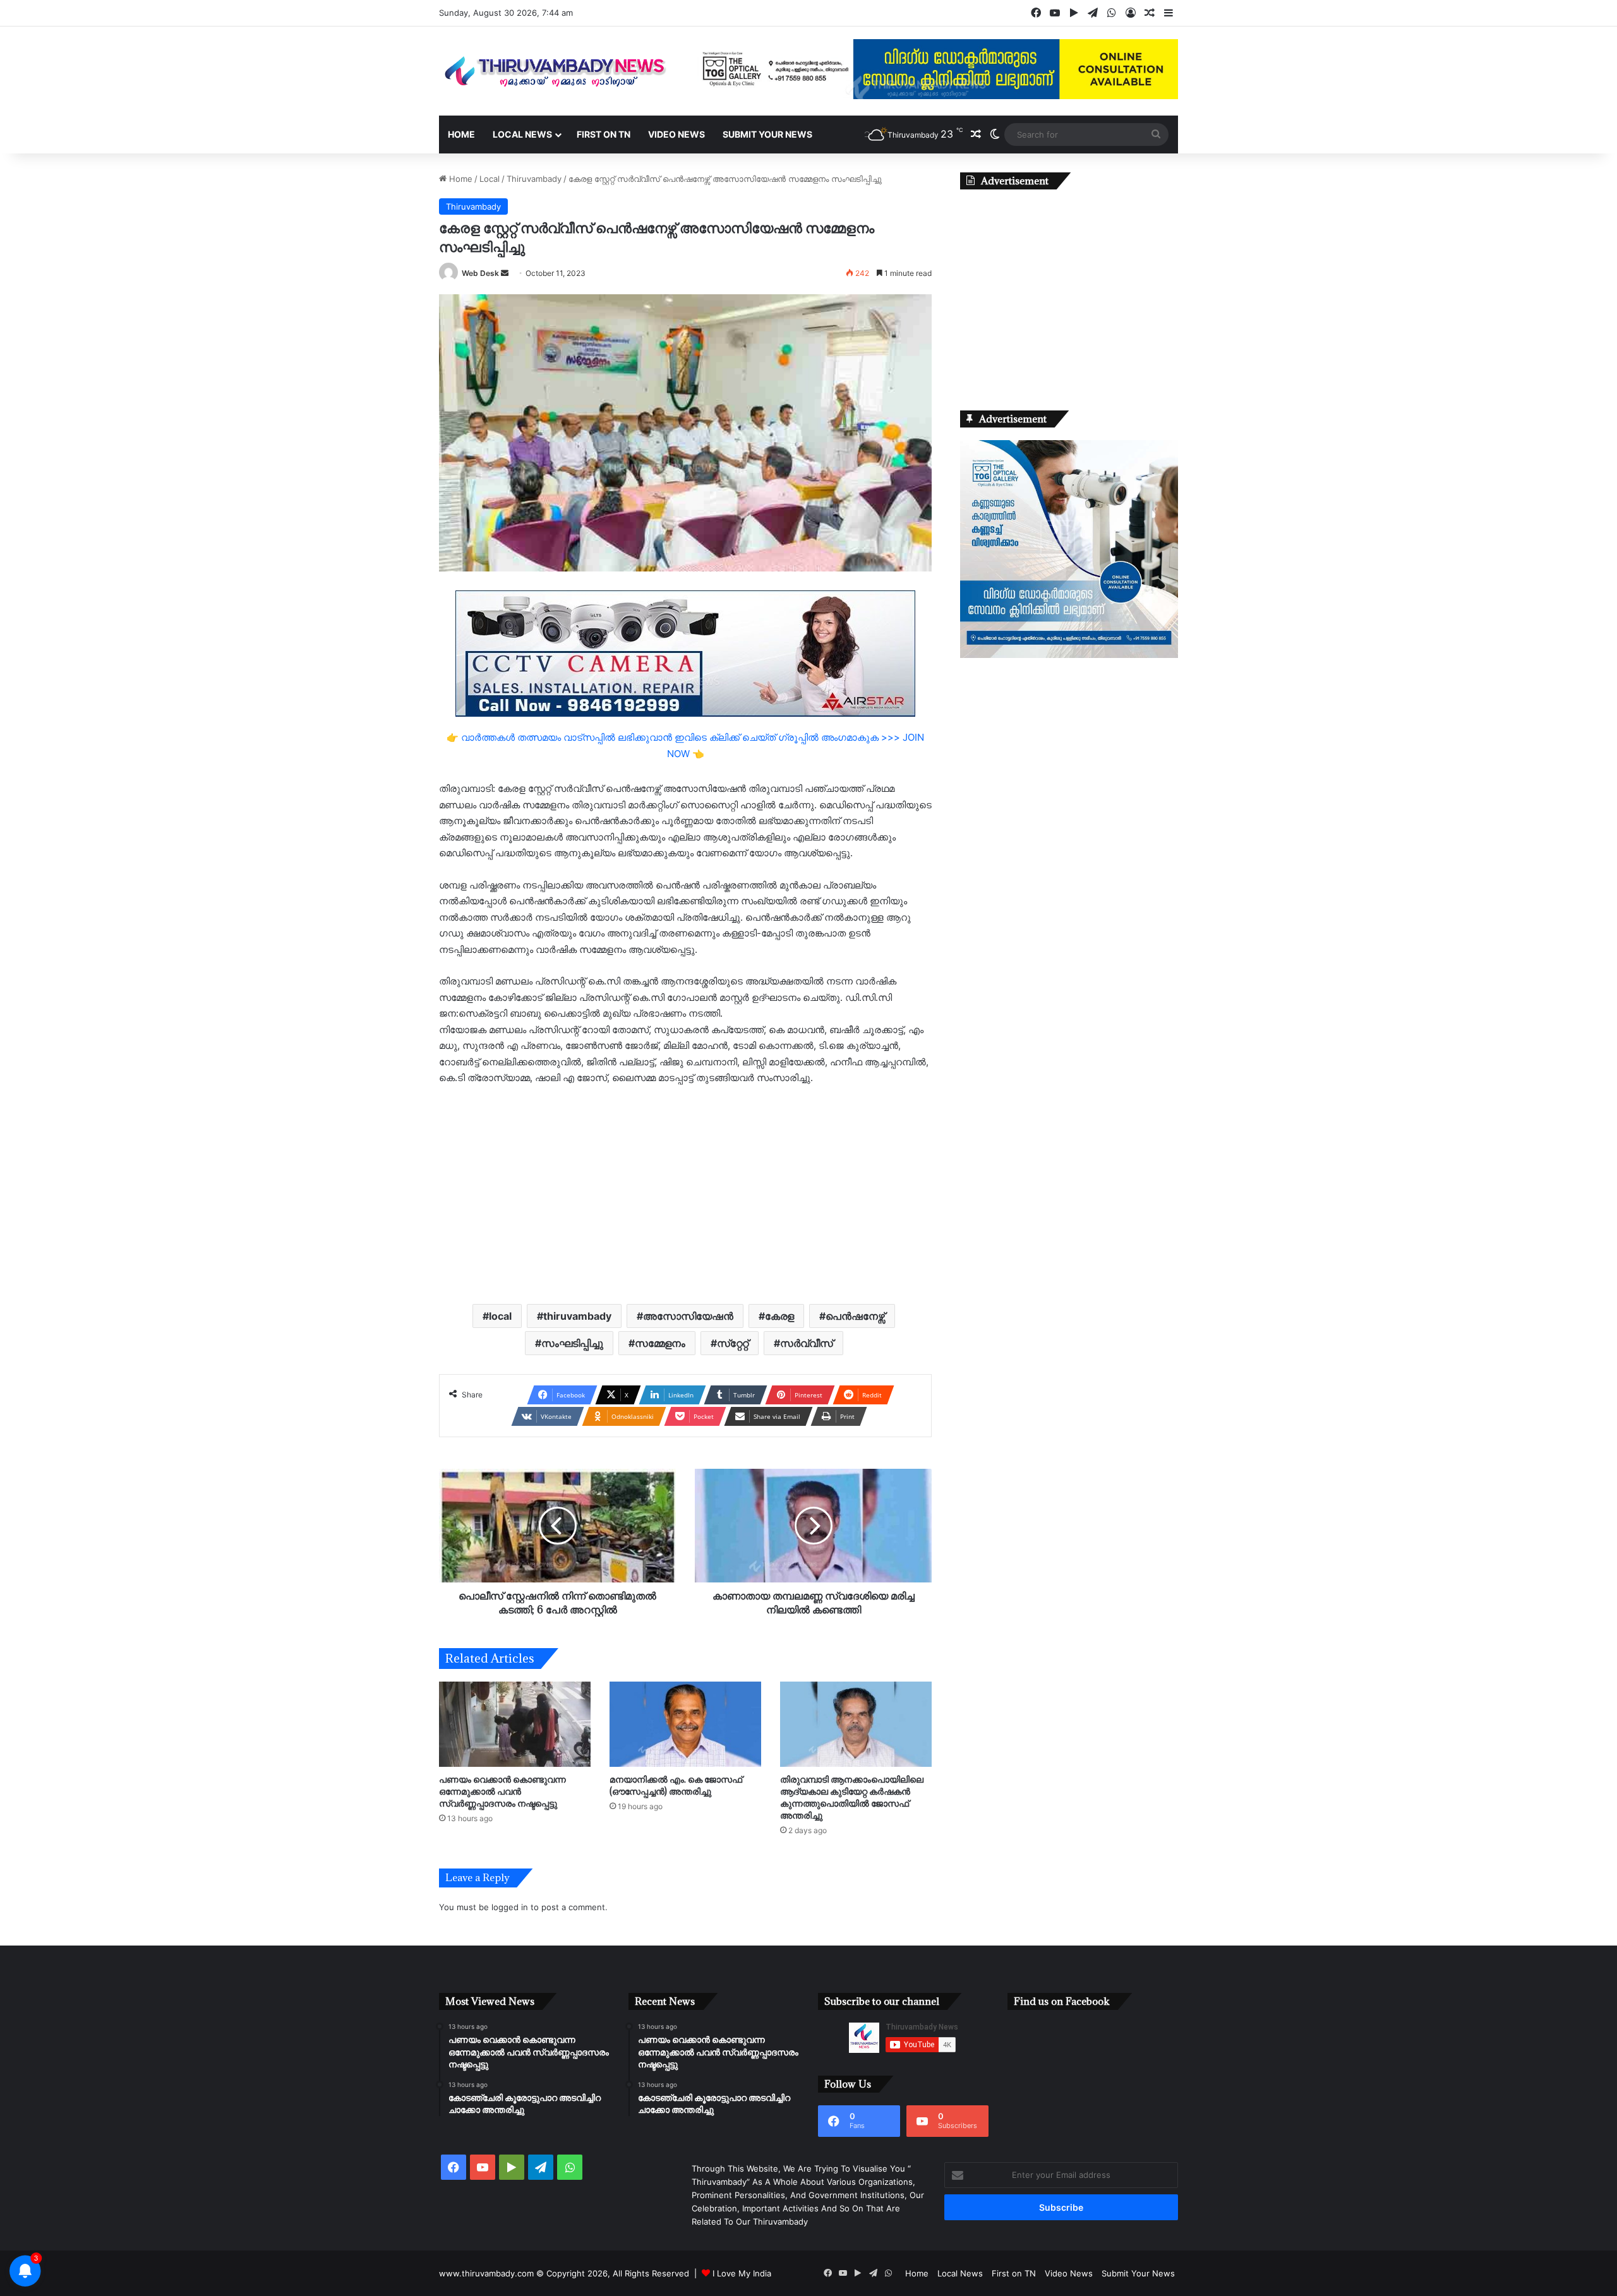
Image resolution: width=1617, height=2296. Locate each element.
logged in (510, 1907)
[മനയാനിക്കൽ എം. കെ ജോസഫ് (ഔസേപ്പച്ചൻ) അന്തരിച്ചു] (685, 1724)
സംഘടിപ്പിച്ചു (572, 1343)
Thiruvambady (534, 179)
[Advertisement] (685, 1193)
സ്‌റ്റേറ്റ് (733, 1343)
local (500, 1316)
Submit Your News (767, 134)
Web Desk (480, 273)
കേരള (779, 1316)
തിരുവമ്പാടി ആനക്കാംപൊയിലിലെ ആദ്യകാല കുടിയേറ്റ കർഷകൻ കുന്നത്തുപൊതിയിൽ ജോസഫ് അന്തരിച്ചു (852, 1797)
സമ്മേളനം (660, 1343)
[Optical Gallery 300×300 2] (1069, 655)
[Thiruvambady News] (556, 71)
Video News (676, 134)
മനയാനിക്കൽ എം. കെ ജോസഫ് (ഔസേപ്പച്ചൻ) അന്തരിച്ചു (676, 1785)
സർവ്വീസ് (807, 1343)
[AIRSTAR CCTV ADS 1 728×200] (685, 653)
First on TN (604, 134)
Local (490, 179)
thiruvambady (577, 1316)
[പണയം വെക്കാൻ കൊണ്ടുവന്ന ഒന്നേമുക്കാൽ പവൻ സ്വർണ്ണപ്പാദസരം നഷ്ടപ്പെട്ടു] (515, 1724)
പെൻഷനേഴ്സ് (855, 1316)
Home (461, 134)
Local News (522, 134)
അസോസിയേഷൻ (688, 1316)
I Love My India (742, 2273)
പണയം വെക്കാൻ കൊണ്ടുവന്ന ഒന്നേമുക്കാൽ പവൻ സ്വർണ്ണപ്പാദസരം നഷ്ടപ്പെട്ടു (502, 1791)
